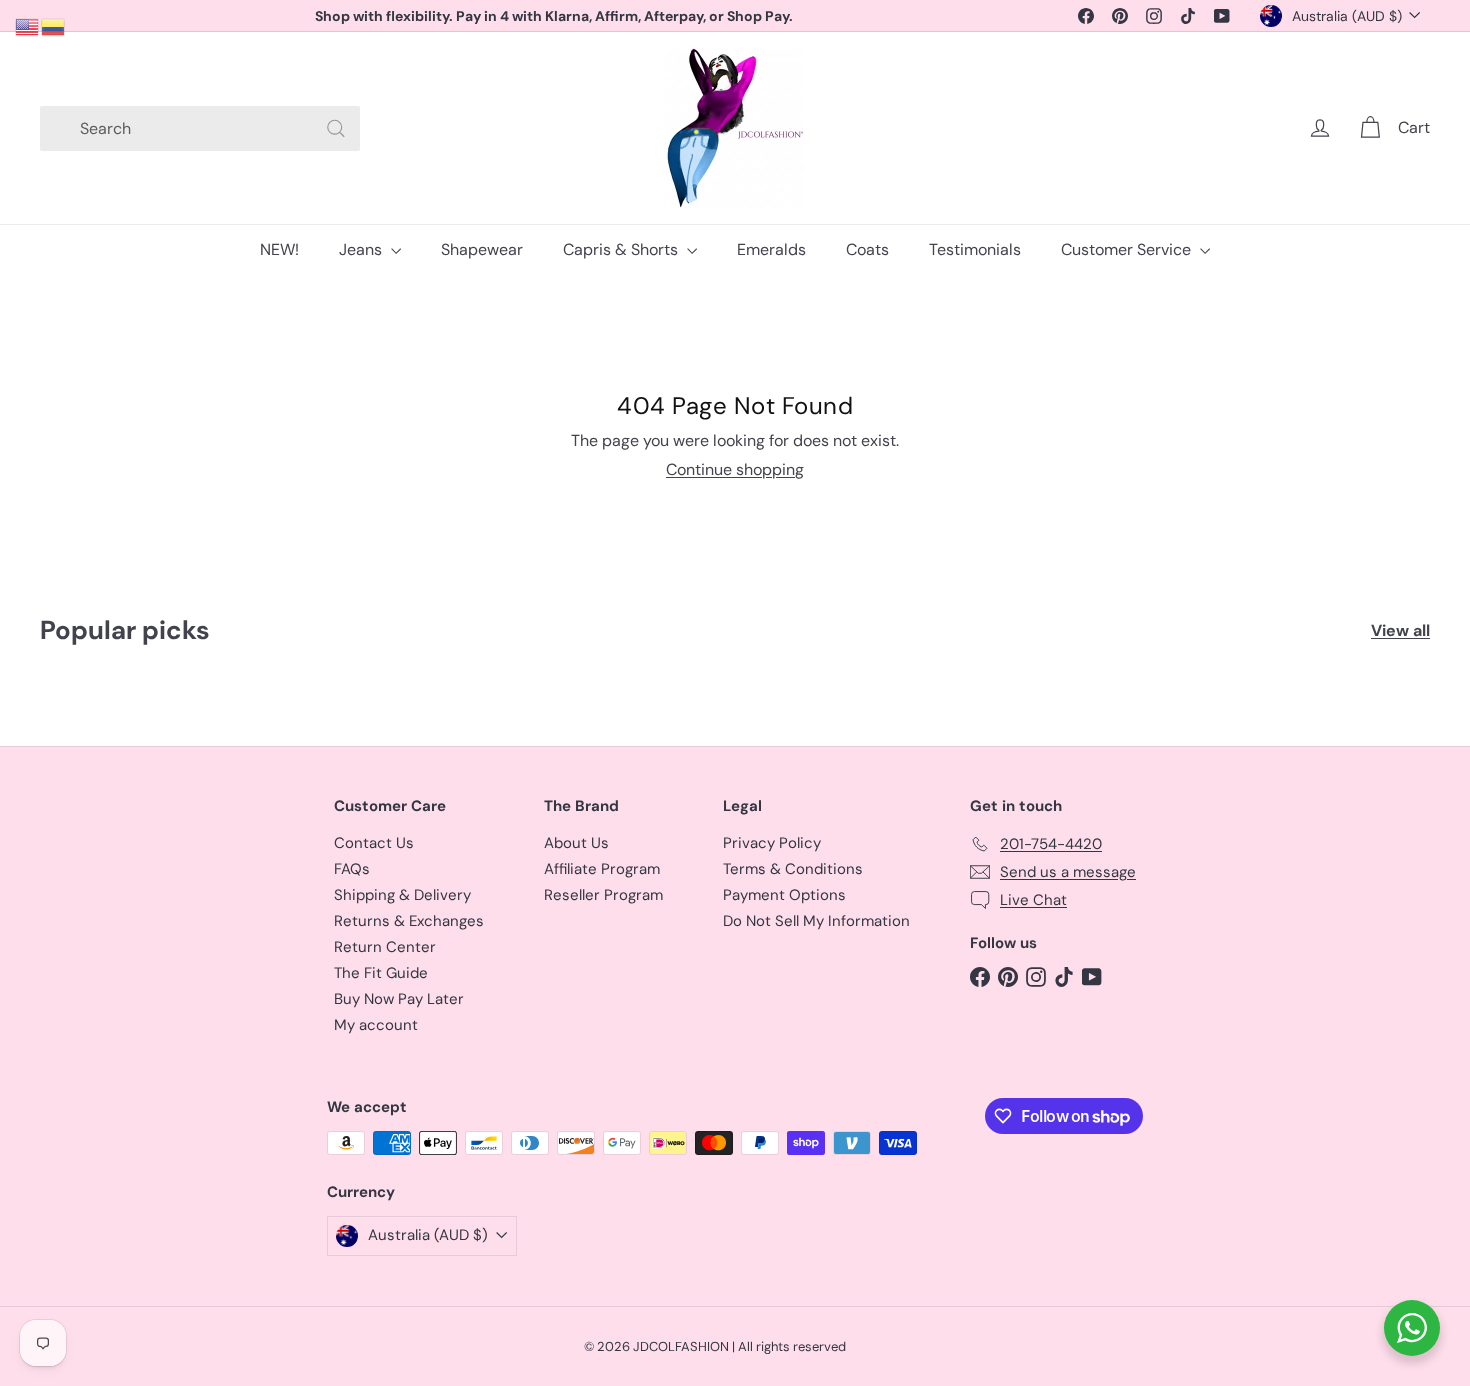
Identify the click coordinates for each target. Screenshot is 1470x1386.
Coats (867, 249)
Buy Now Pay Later (399, 999)
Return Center (385, 947)
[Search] (336, 128)
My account (376, 1025)
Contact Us (374, 843)
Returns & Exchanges (409, 921)
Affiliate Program (602, 869)
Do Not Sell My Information (816, 921)
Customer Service (1128, 249)
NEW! (279, 249)
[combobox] (200, 128)
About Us (576, 843)
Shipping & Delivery (402, 895)
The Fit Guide (381, 973)
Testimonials (975, 249)
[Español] (54, 25)
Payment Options (784, 895)
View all (1400, 630)
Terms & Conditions (793, 869)
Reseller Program (603, 895)
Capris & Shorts (622, 249)
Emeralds (771, 249)
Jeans (362, 249)
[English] (28, 25)
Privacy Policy (772, 843)
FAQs (352, 869)
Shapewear (482, 249)
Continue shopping (735, 469)
